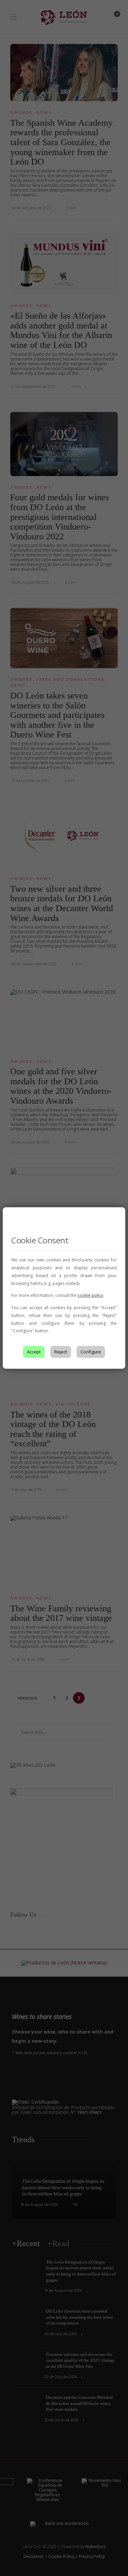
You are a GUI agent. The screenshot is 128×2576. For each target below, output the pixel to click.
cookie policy (90, 1295)
